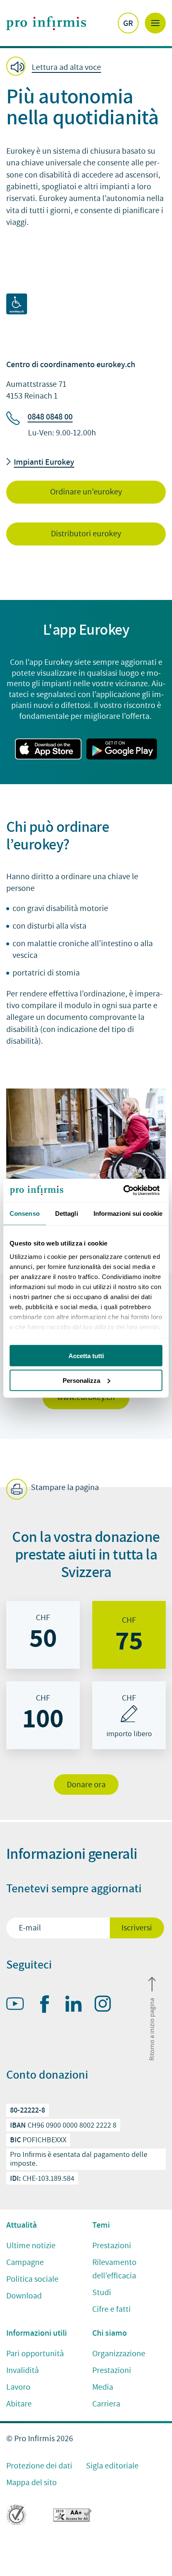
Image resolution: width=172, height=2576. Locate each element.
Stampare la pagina (64, 1488)
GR (128, 23)
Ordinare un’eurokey (86, 492)
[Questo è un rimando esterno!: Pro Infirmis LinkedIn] (77, 2005)
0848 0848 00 (50, 417)
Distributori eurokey (86, 534)
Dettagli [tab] (67, 1213)
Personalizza (81, 1380)
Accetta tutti (86, 1356)
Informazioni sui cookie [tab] (128, 1213)
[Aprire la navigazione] (155, 23)
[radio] (43, 1635)
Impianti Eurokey (44, 462)
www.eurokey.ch (86, 1397)
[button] (56, 67)
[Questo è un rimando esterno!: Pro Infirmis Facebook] (48, 2006)
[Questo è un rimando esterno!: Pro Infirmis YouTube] (19, 2005)
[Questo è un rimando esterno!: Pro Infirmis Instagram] (106, 2005)
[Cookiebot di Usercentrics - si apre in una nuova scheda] (126, 1190)
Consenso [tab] (25, 1213)
